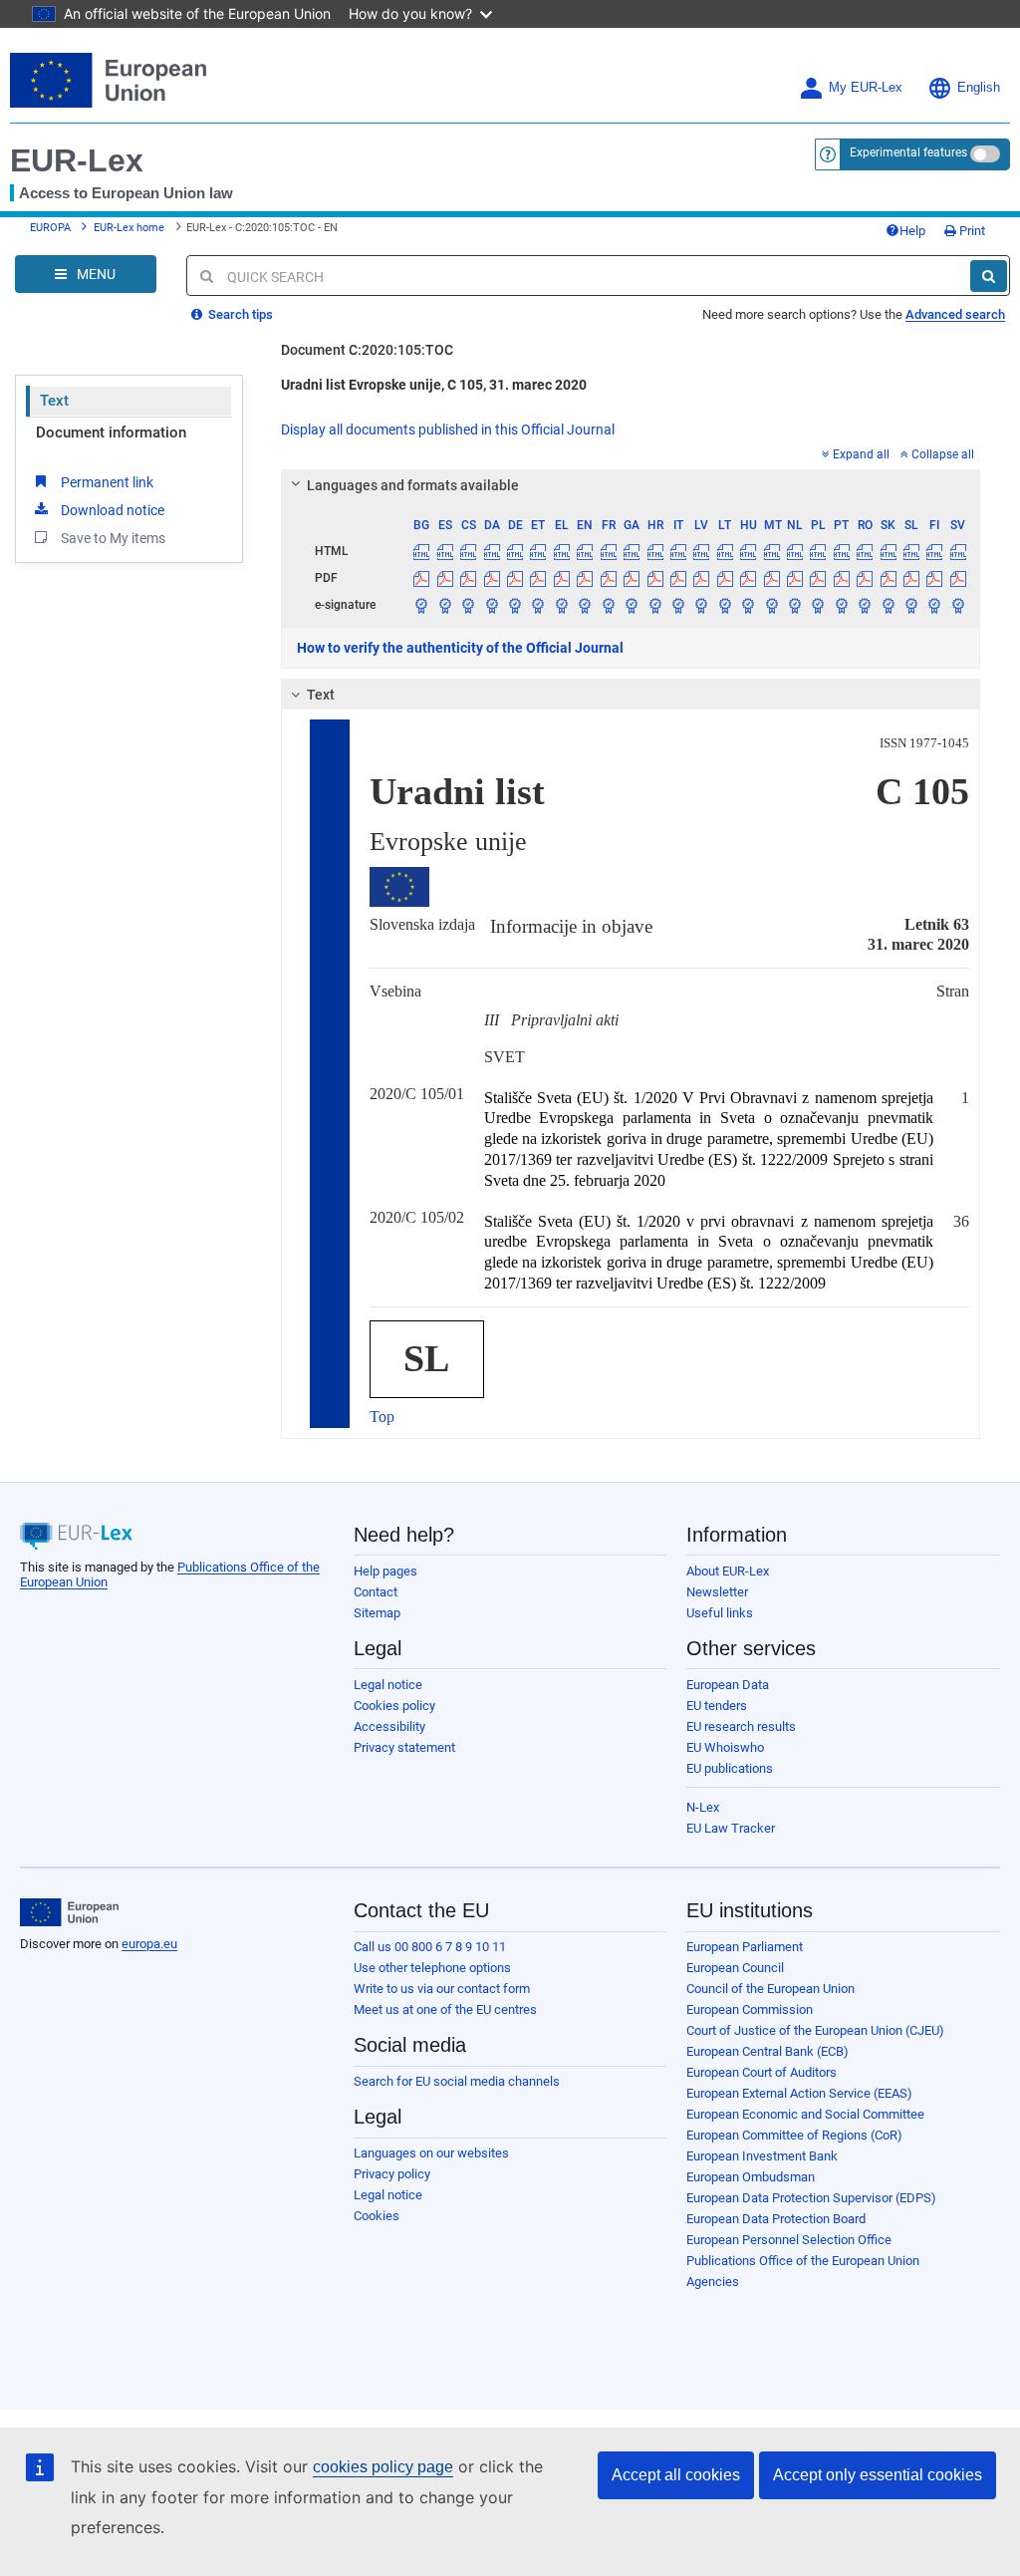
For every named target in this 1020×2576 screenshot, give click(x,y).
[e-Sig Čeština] (468, 605)
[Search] (989, 276)
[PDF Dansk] (491, 578)
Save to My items (113, 538)
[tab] (631, 485)
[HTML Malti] (771, 551)
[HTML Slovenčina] (888, 551)
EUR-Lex (77, 160)
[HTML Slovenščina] (911, 551)
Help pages (385, 1571)
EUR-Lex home (129, 228)
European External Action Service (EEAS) (799, 2093)
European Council (735, 1968)
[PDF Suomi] (934, 578)
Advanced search (955, 314)
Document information (111, 432)
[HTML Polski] (818, 551)
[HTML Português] (842, 551)
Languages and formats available (413, 485)
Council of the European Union (770, 1989)
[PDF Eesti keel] (538, 578)
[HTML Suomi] (934, 551)
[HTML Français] (609, 551)
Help (912, 231)
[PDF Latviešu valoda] (701, 578)
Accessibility (389, 1726)
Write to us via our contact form (442, 1989)
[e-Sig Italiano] (678, 605)
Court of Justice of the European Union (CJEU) (815, 2030)
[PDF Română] (865, 578)
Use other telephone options (432, 1968)
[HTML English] (585, 551)
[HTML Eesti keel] (538, 551)
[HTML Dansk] (491, 551)
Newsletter (717, 1592)
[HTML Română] (865, 551)
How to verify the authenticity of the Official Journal (460, 648)
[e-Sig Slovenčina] (888, 605)
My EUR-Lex (866, 88)
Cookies (377, 2216)
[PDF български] (421, 578)
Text (54, 401)
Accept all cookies (676, 2475)
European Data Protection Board (776, 2219)
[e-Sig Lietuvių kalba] (725, 605)
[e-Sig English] (585, 605)
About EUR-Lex (728, 1571)
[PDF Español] (445, 578)
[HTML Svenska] (958, 551)
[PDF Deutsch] (515, 578)
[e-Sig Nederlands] (795, 605)
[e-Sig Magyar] (748, 605)
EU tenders (717, 1706)
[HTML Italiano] (678, 551)
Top (382, 1417)
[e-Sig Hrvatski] (654, 605)
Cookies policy (394, 1706)
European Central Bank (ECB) (767, 2051)
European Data (728, 1685)
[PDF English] (585, 578)
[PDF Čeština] (468, 578)
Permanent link (107, 482)
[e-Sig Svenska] (958, 605)
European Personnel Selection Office (789, 2240)
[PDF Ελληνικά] (562, 578)
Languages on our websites (431, 2153)
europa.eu (149, 1944)
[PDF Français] (609, 578)
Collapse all (943, 454)
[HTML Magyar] (748, 551)
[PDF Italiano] (678, 578)
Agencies (713, 2282)
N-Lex (703, 1807)
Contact (376, 1592)
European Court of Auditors (762, 2072)
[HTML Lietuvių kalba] (725, 551)
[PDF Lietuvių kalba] (725, 578)
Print (971, 231)
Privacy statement (404, 1747)
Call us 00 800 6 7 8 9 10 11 (430, 1947)
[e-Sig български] (421, 605)
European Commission (750, 2009)
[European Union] (69, 1912)
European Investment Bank (762, 2156)
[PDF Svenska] (958, 578)
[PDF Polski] (818, 578)
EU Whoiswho (725, 1747)
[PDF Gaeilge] (632, 578)
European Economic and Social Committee (805, 2114)
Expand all (861, 454)
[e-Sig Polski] (818, 605)
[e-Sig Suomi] (934, 605)
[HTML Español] (445, 551)
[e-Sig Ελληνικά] (562, 605)
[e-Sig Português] (842, 605)
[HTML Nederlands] (795, 551)
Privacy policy (392, 2174)
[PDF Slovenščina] (911, 578)
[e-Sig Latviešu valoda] (701, 605)
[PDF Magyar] (748, 578)
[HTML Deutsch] (515, 551)
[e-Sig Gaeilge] (632, 605)
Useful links (720, 1613)
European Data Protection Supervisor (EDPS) (811, 2198)
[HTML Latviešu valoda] (701, 551)
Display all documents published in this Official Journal (448, 429)
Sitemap (377, 1613)
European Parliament (745, 1947)
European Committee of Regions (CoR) (794, 2135)
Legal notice (388, 1685)
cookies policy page (383, 2467)
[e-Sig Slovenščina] (911, 605)
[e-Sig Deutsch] (515, 605)
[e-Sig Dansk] (491, 605)
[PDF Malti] (771, 578)
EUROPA (50, 228)
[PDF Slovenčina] (888, 578)
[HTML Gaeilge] (632, 551)
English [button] (979, 88)
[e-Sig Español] (445, 605)
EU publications (730, 1768)
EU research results (741, 1726)
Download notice (113, 510)
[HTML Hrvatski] (654, 551)
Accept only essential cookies (878, 2475)
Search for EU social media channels (457, 2081)
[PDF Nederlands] (795, 578)
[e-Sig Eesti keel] (538, 605)
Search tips (239, 314)
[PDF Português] (842, 578)
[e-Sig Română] (865, 605)
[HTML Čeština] (468, 551)
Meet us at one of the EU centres (445, 2009)
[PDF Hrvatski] (654, 578)
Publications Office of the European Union (803, 2261)
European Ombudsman (751, 2177)
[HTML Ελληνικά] (562, 551)
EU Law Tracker (731, 1828)
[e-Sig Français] (609, 605)
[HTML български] (421, 551)
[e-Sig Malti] (771, 605)
